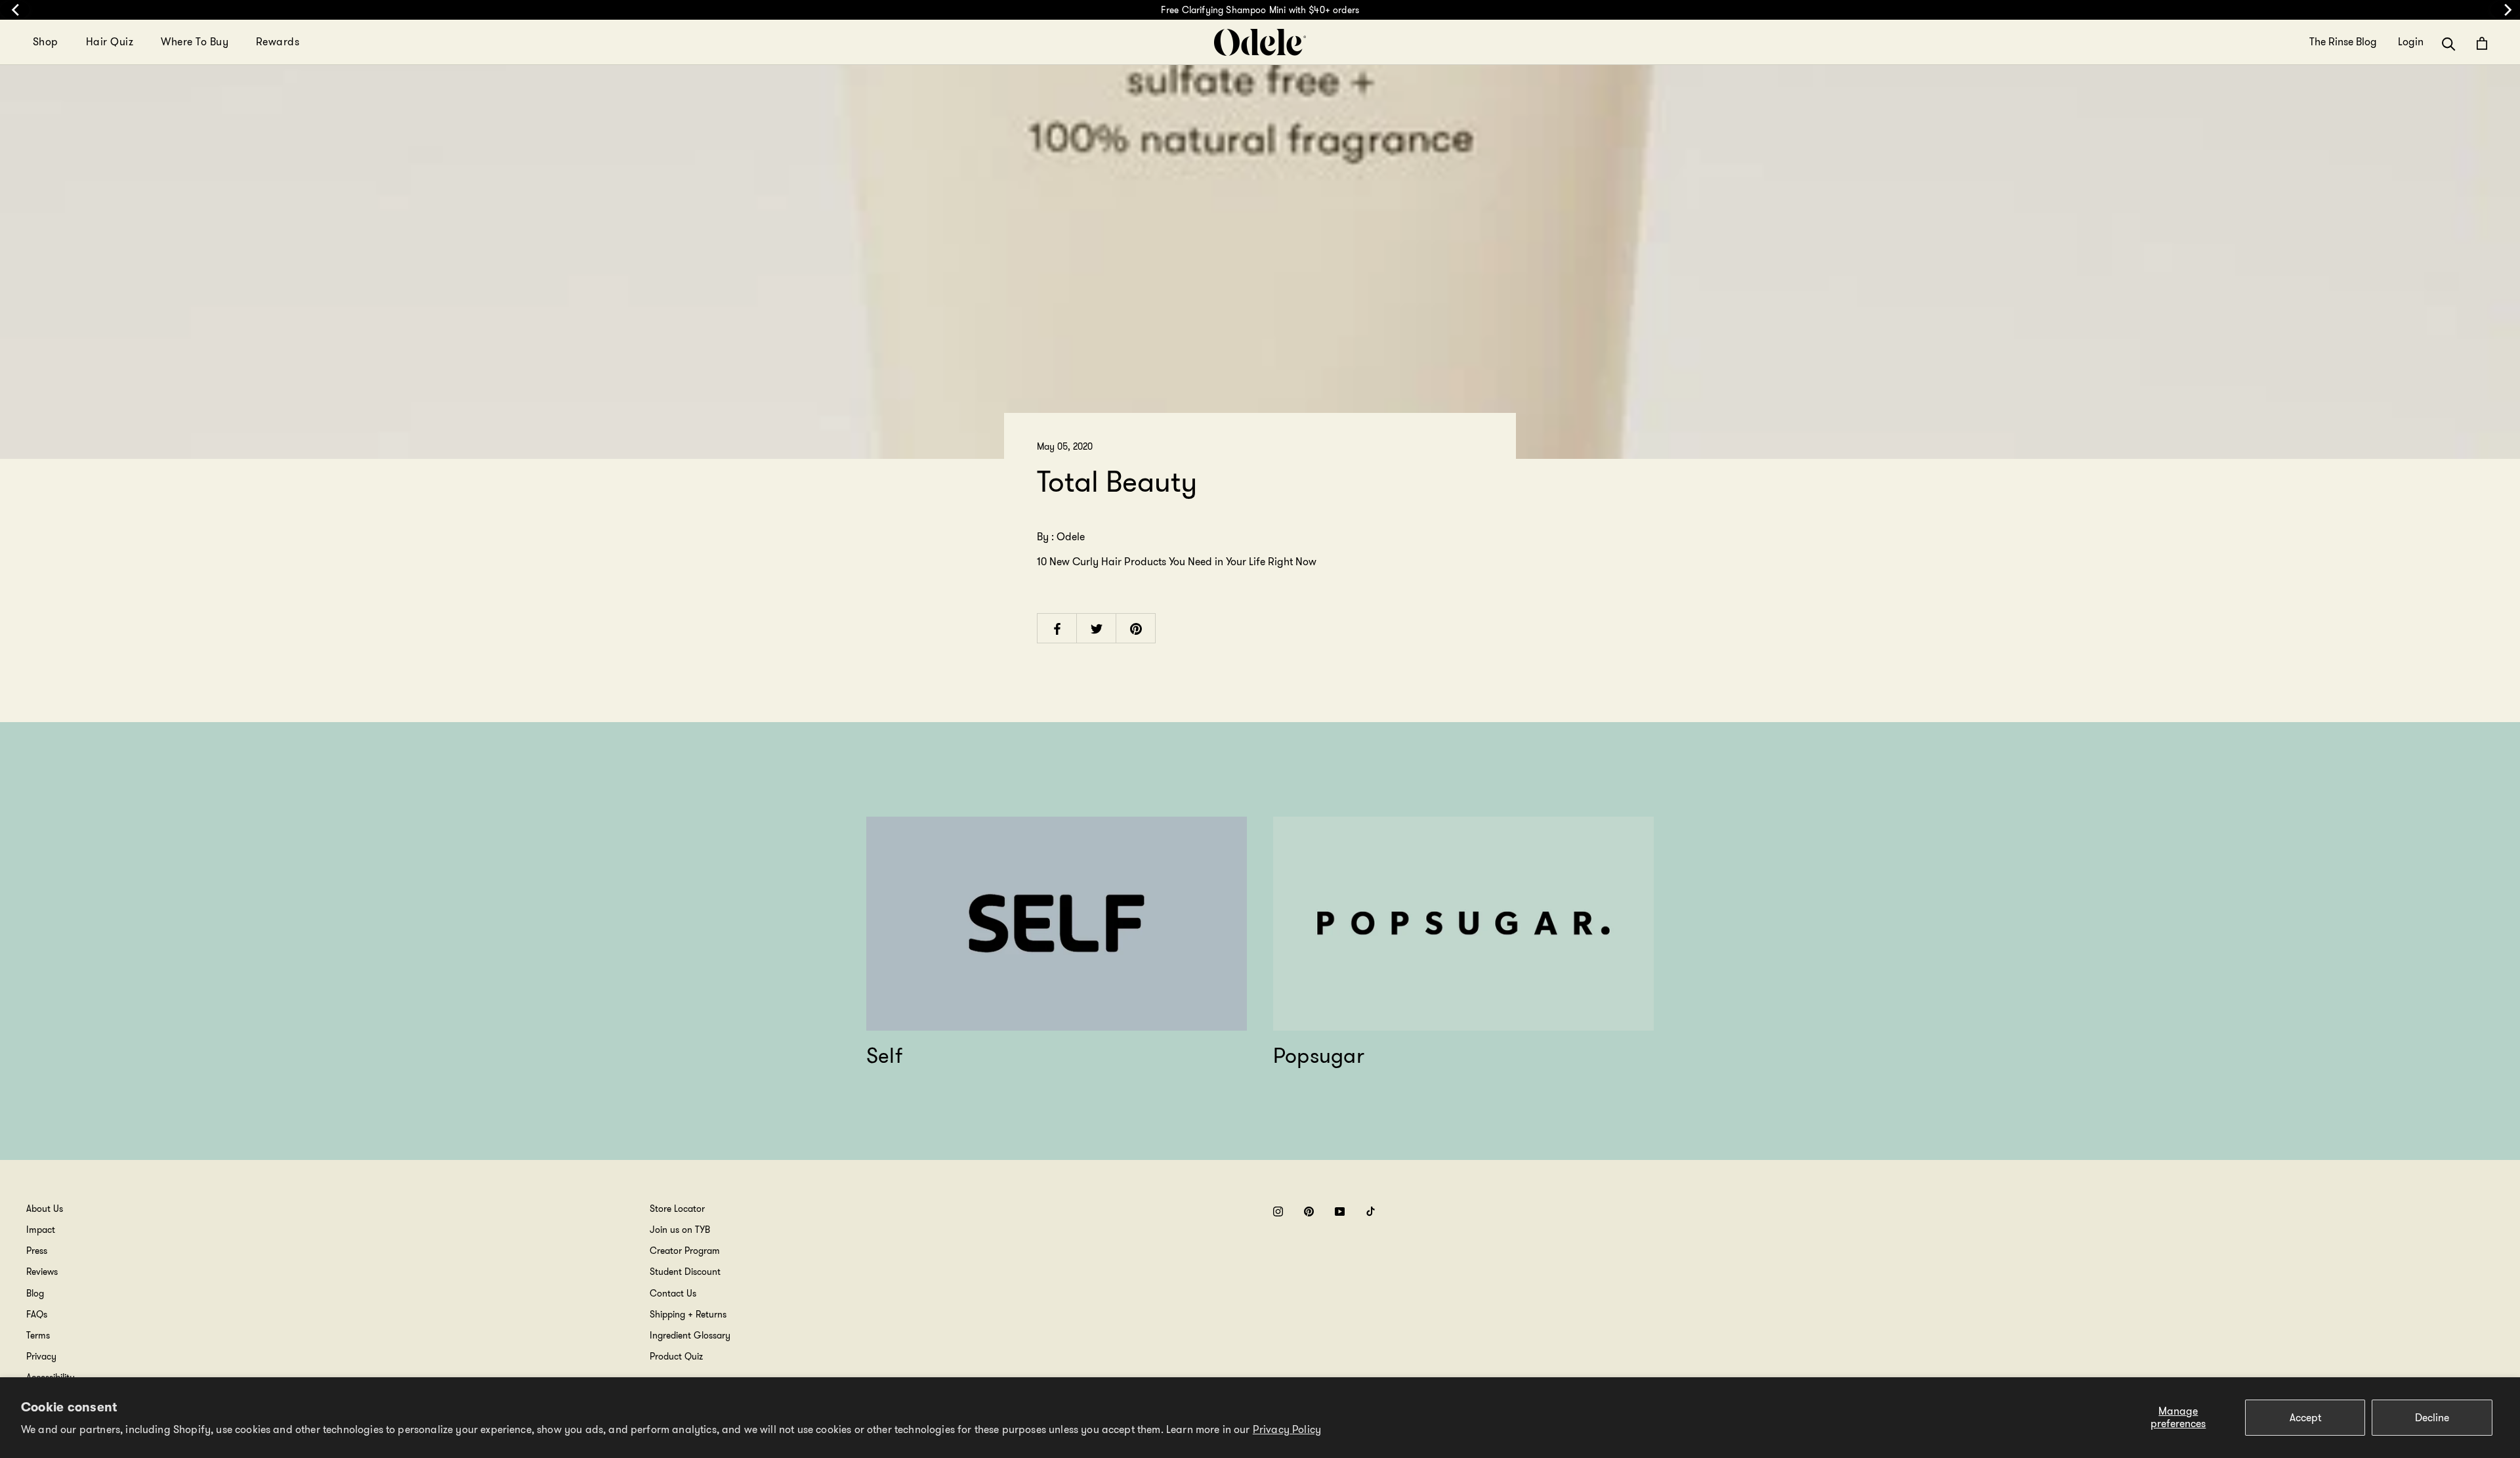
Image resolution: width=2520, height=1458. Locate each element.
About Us (45, 1209)
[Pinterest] (1309, 1211)
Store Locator (677, 1209)
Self (884, 1056)
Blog (35, 1293)
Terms (38, 1335)
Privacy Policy (1287, 1429)
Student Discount (685, 1272)
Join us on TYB (680, 1230)
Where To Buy (195, 42)
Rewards (278, 42)
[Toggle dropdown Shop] (66, 42)
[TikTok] (1371, 1211)
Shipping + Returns (688, 1314)
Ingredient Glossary (690, 1335)
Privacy (41, 1356)
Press (37, 1251)
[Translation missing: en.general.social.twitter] (1097, 628)
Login (2411, 42)
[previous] (15, 10)
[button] (2449, 43)
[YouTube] (1340, 1211)
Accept (2305, 1418)
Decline (2432, 1418)
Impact (41, 1230)
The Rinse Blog (2343, 42)
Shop (46, 42)
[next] (2505, 10)
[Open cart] (2482, 43)
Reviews (42, 1272)
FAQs (37, 1314)
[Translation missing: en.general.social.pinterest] (1136, 628)
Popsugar (1319, 1056)
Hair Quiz (110, 42)
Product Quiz (676, 1356)
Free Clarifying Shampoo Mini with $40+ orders (1260, 10)
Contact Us (673, 1293)
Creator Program (685, 1251)
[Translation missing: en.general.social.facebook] (1057, 628)
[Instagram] (1278, 1211)
